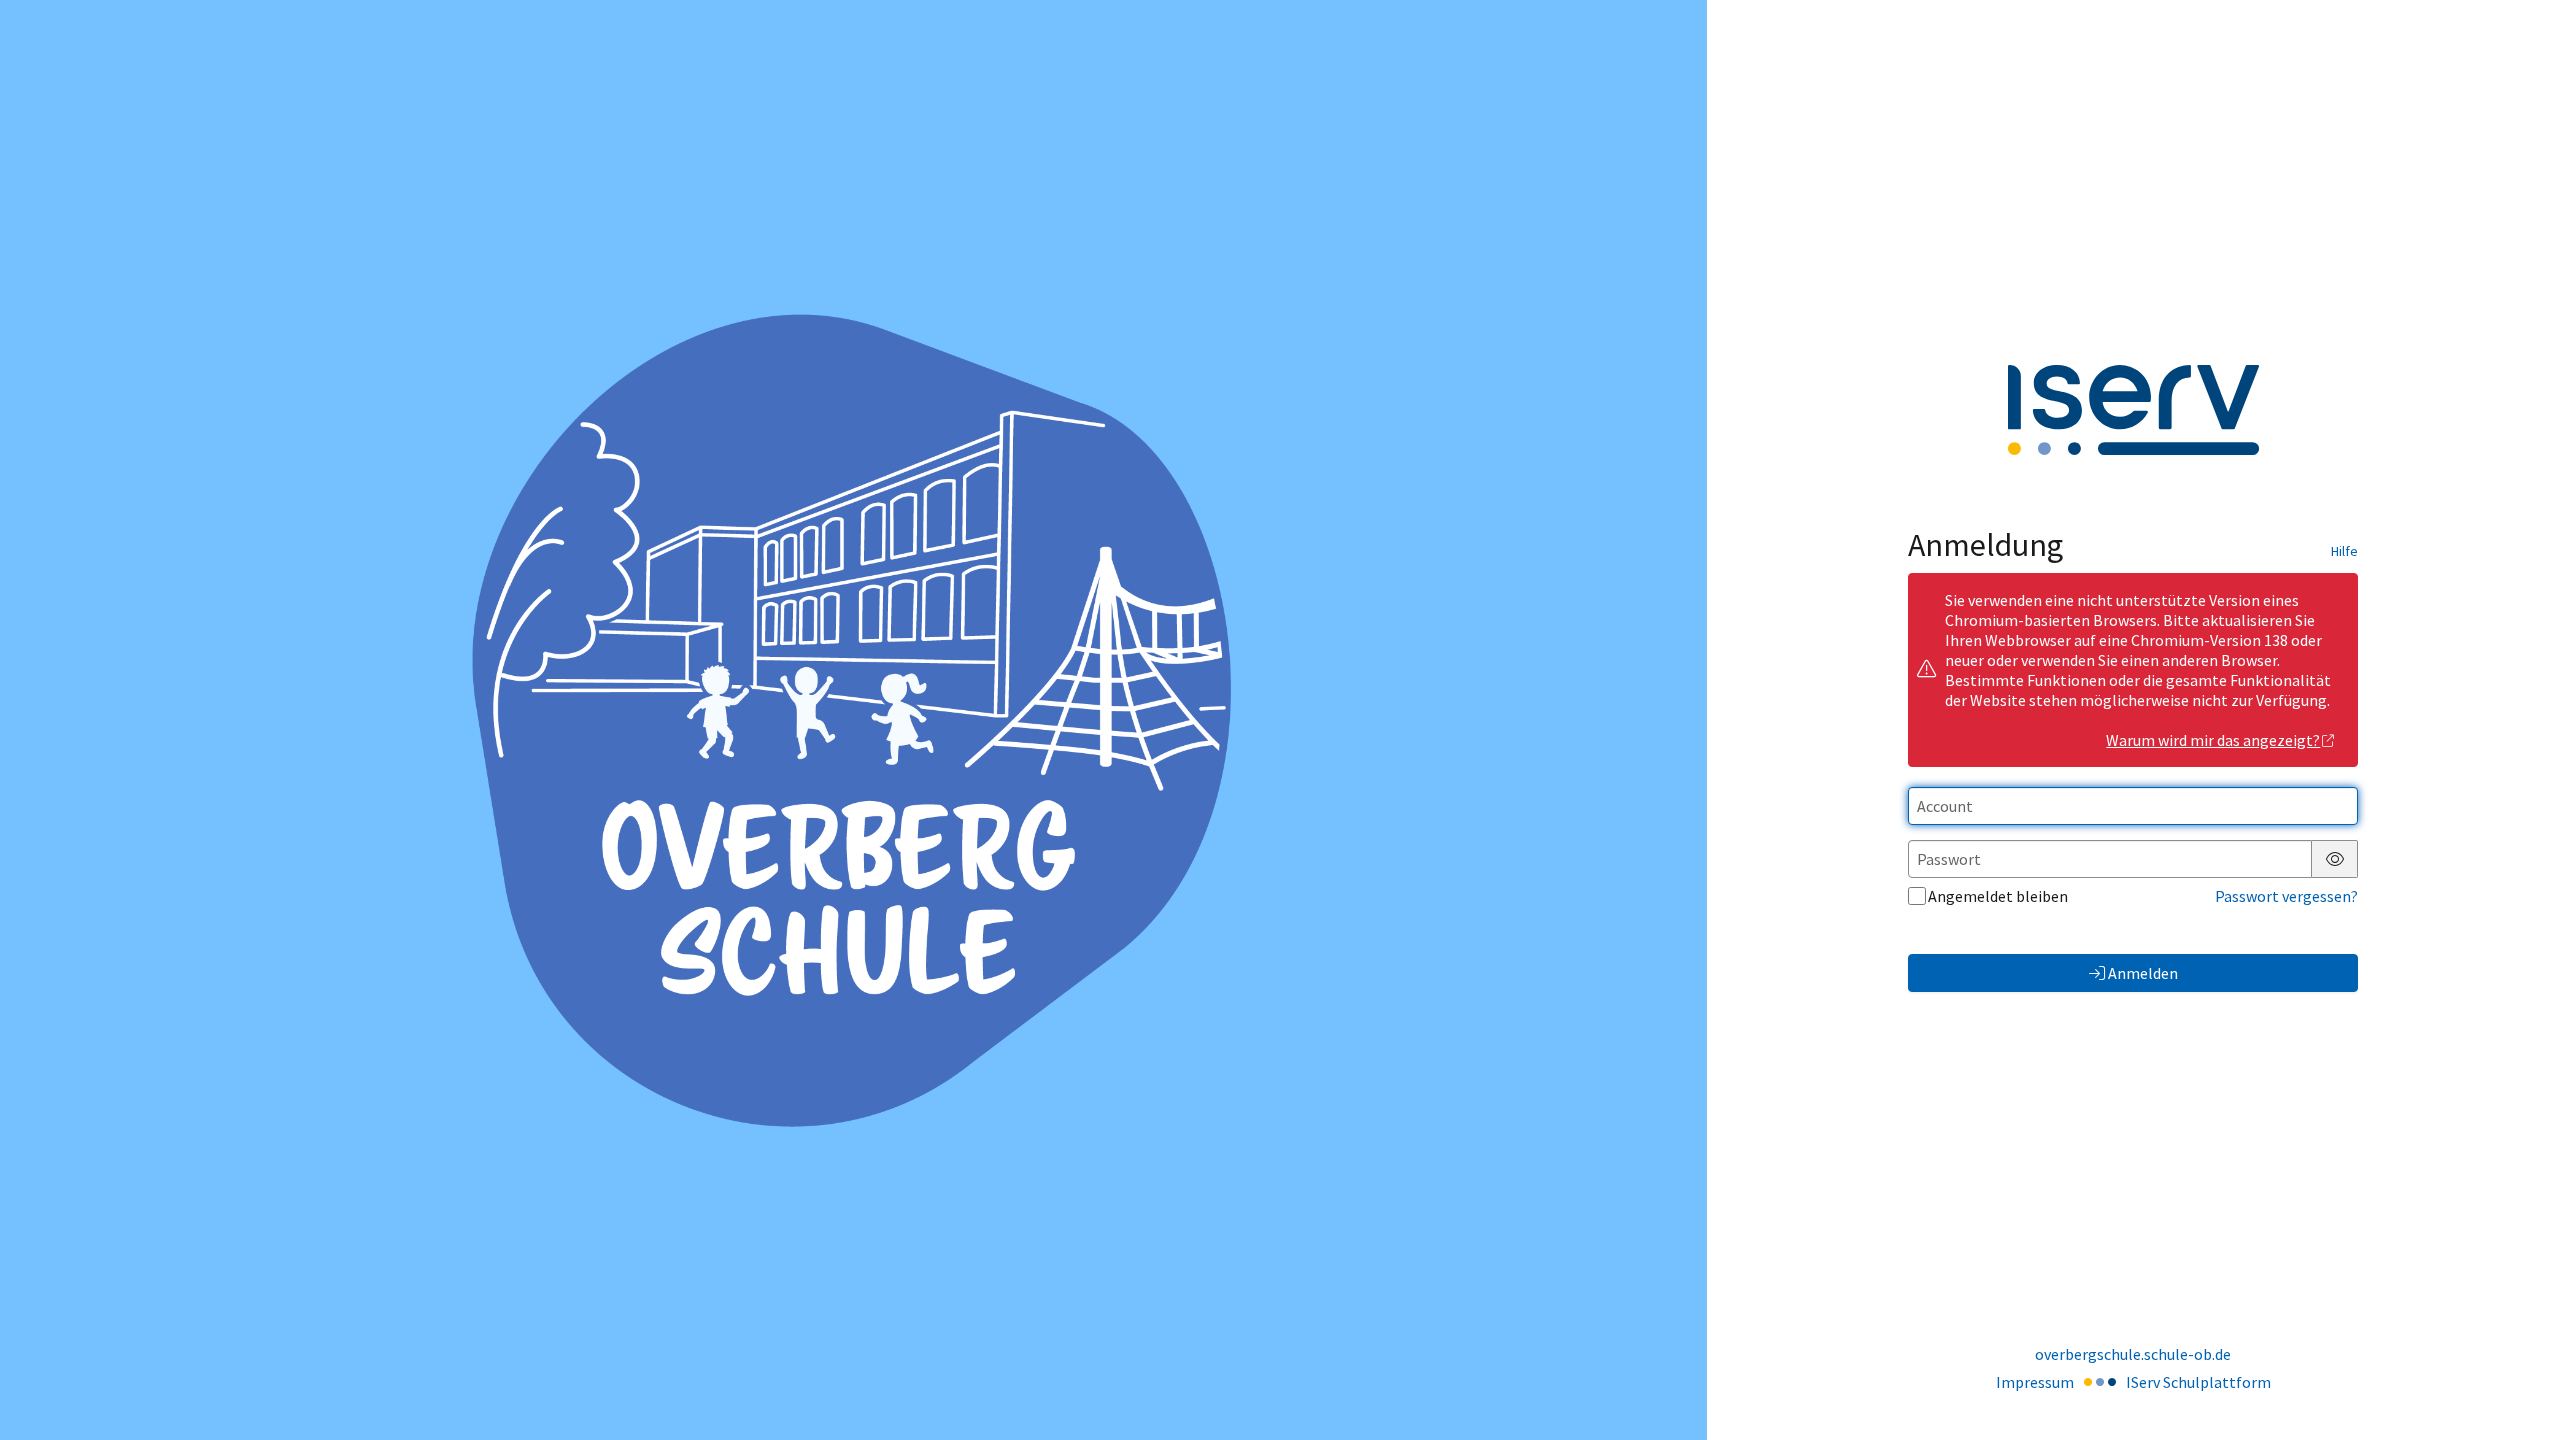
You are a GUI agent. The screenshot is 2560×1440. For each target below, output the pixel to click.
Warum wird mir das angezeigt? (2213, 740)
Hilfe (2344, 551)
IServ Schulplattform (2198, 1382)
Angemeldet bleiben (1998, 896)
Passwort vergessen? (2286, 896)
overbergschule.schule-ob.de (2133, 1354)
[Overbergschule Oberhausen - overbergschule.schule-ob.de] (853, 720)
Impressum (2035, 1382)
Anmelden (2143, 973)
